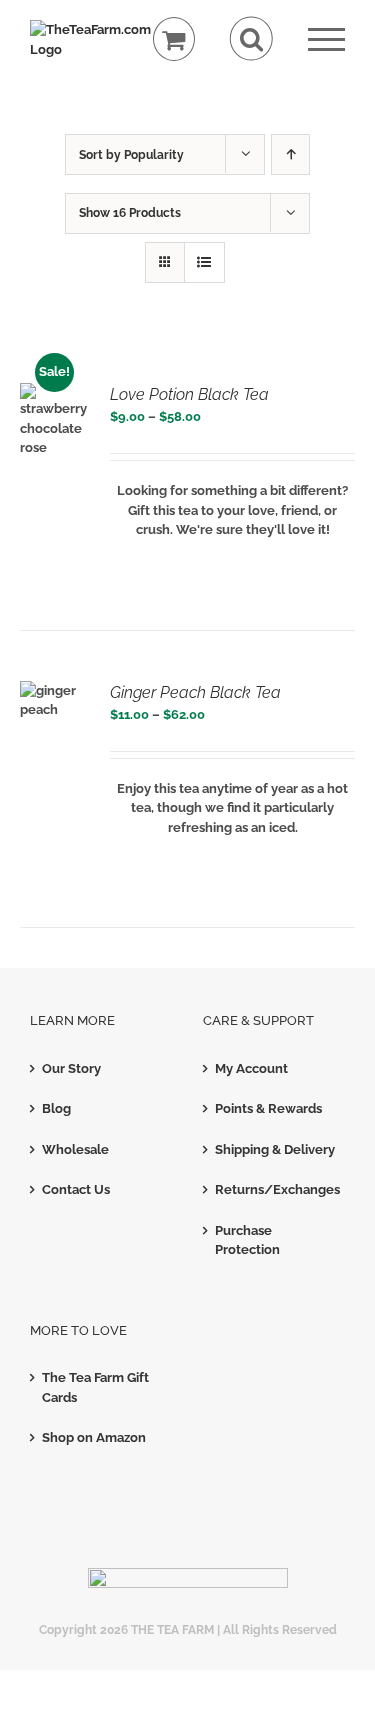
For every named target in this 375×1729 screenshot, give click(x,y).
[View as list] (204, 262)
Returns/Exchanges (275, 1189)
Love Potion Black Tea (189, 394)
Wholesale (75, 1149)
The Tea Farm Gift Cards (95, 1387)
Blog (56, 1108)
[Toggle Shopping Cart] (174, 39)
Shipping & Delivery (275, 1149)
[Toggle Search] (251, 38)
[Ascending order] (290, 154)
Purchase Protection (247, 1240)
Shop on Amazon (94, 1437)
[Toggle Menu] (326, 39)
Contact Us (76, 1189)
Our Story (71, 1068)
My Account (251, 1068)
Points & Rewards (268, 1108)
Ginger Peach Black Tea (195, 692)
